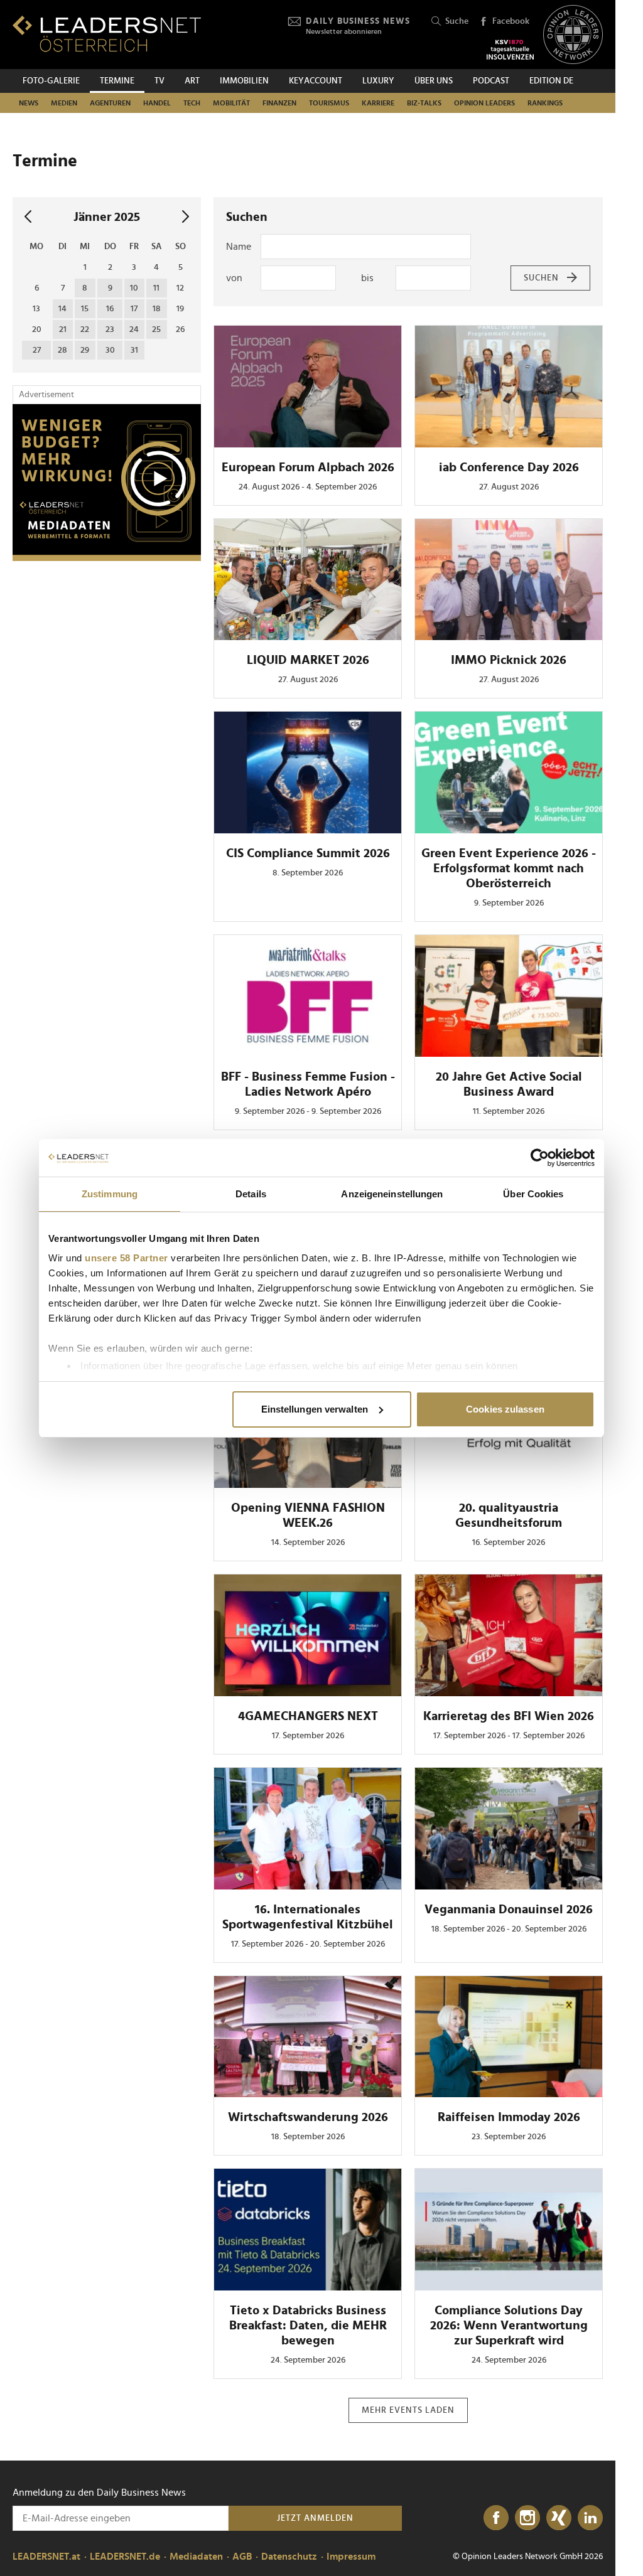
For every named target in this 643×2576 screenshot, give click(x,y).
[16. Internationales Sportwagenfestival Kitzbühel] (308, 1829)
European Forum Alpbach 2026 (308, 468)
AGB (242, 2557)
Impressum (351, 2557)
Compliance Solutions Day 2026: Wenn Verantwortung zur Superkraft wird (509, 2326)
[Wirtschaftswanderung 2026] (308, 2037)
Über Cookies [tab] (533, 1194)
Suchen (541, 278)
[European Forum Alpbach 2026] (308, 387)
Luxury (378, 81)
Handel (157, 103)
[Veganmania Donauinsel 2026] (509, 1829)
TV (159, 81)
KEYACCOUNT (316, 81)
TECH (192, 103)
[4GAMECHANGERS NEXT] (308, 1635)
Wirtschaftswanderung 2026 (308, 2117)
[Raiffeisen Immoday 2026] (509, 2037)
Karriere (378, 103)
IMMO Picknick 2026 (509, 660)
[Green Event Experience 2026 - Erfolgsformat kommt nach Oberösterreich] (509, 772)
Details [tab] (251, 1194)
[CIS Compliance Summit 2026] (308, 772)
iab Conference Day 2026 (509, 468)
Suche (457, 21)
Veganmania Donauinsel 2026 (509, 1910)
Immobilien (244, 81)
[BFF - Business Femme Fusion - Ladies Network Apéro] (308, 996)
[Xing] (559, 2518)
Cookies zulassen (505, 1409)
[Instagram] (527, 2518)
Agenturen (110, 103)
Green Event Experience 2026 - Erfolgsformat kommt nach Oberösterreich (509, 868)
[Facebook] (496, 2518)
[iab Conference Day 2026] (509, 387)
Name (239, 247)
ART (192, 81)
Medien (64, 103)
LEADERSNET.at (46, 2557)
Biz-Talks (424, 103)
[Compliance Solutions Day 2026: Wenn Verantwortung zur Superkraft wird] (509, 2230)
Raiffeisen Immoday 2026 (509, 2117)
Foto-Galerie (51, 81)
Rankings (545, 103)
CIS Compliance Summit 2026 (308, 853)
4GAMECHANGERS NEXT (308, 1716)
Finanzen (279, 103)
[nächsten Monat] (186, 217)
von (234, 278)
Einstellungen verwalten (315, 1409)
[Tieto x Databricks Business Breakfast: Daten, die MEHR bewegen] (308, 2230)
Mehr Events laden (408, 2410)
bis (367, 278)
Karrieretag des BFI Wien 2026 (509, 1716)
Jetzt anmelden (315, 2518)
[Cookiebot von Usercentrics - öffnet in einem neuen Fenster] (540, 1158)
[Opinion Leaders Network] (573, 35)
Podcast (491, 81)
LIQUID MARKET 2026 (308, 660)
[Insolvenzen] (510, 50)
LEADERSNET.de (125, 2557)
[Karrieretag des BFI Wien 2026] (509, 1635)
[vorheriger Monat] (28, 217)
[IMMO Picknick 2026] (509, 580)
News (29, 103)
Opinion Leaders (484, 103)
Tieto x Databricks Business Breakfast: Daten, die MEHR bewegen (308, 2326)
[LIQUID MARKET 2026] (308, 580)
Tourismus (329, 103)
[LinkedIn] (590, 2518)
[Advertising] (107, 483)
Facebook (511, 21)
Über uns (434, 81)
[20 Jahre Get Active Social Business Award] (509, 996)
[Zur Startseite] (107, 34)
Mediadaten (196, 2557)
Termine (117, 81)
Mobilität (231, 103)
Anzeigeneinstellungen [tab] (392, 1194)
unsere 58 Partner (127, 1258)
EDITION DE (551, 81)
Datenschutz (289, 2557)
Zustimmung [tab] (110, 1194)
